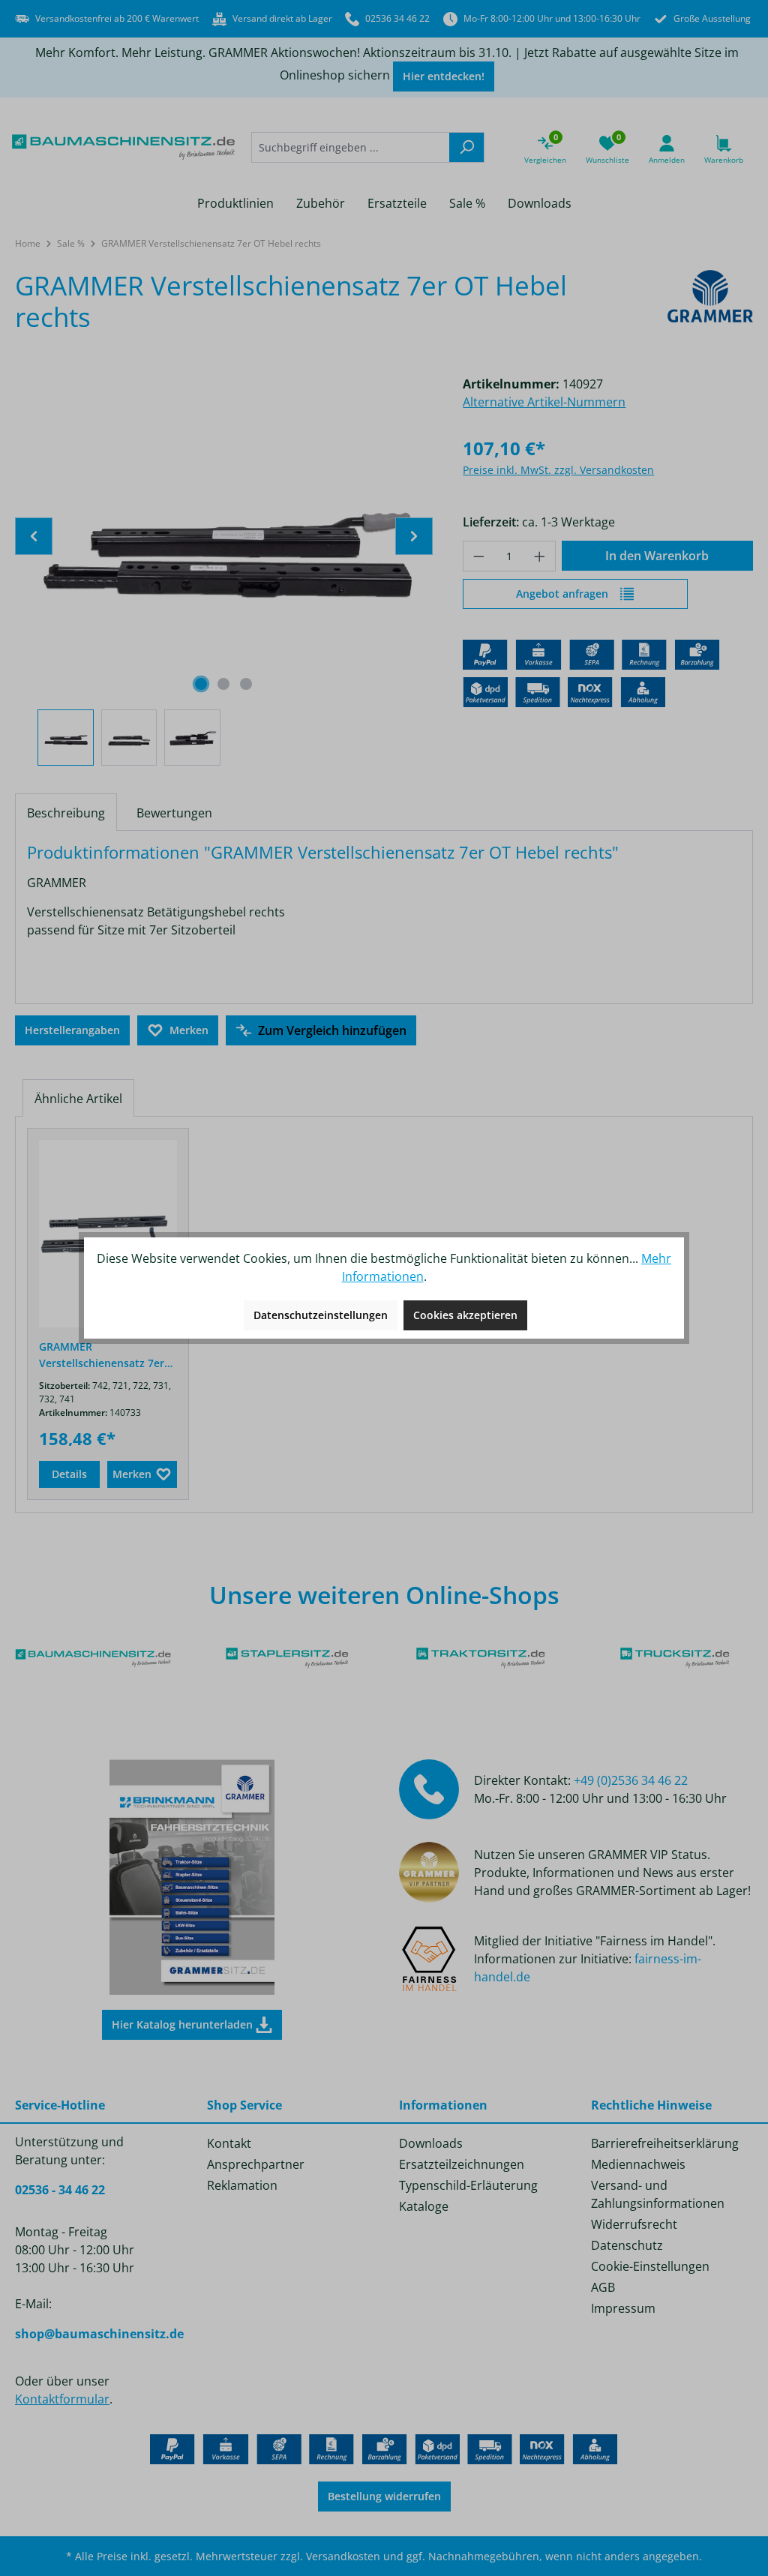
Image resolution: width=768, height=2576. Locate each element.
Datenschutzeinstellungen (321, 1315)
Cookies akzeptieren (465, 1315)
